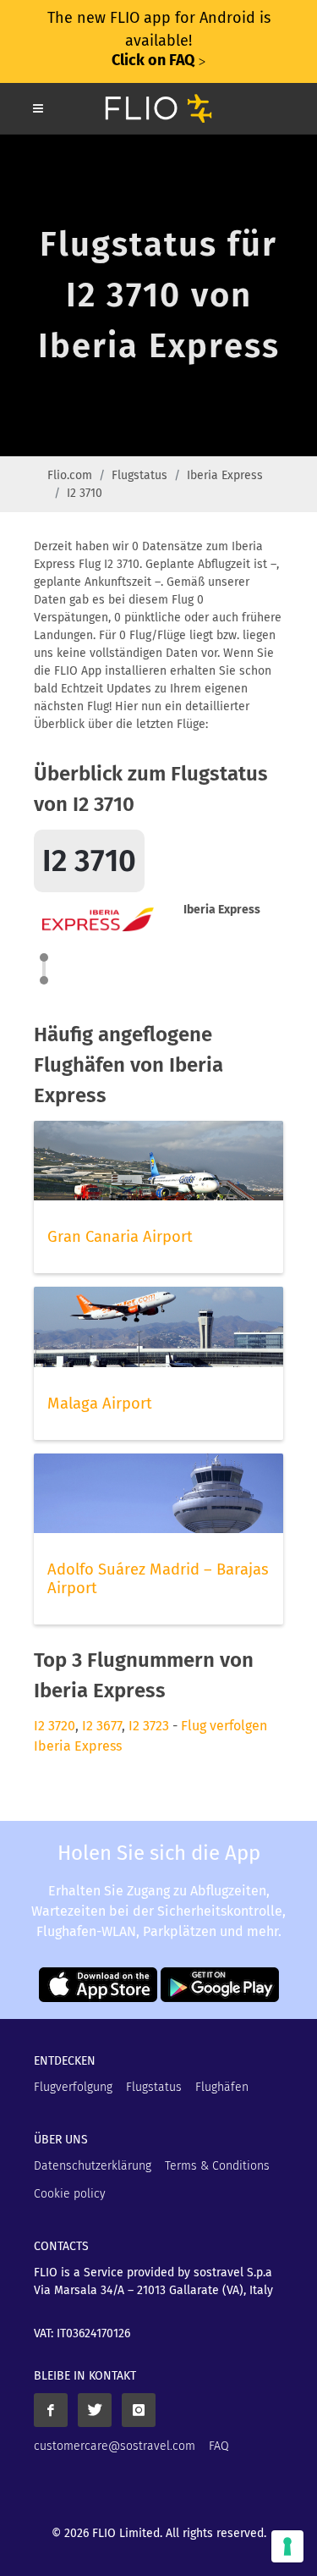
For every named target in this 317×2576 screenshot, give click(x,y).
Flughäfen (222, 2087)
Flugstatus (139, 475)
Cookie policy (70, 2194)
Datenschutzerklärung (93, 2166)
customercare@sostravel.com (115, 2446)
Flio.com (70, 475)
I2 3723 (149, 1726)
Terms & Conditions (217, 2166)
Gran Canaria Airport (120, 1237)
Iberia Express (225, 475)
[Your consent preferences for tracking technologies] (287, 2546)
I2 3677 (102, 1726)
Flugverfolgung (73, 2087)
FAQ (219, 2446)
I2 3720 (55, 1726)
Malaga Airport (100, 1404)
